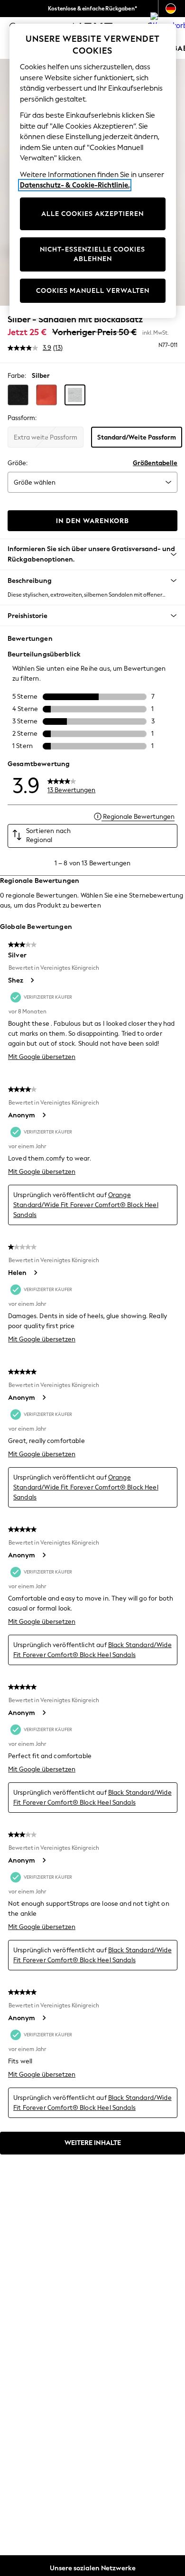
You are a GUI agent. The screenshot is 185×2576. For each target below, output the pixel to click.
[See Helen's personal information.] (35, 1273)
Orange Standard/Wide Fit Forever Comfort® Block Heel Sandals (86, 1205)
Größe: (18, 463)
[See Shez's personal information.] (32, 980)
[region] (93, 171)
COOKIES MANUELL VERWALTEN (93, 291)
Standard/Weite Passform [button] (137, 437)
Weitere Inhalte (93, 2143)
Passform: (22, 418)
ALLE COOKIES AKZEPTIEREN (92, 214)
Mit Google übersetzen (42, 1057)
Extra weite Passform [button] (46, 437)
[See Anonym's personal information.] (44, 1115)
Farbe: (17, 376)
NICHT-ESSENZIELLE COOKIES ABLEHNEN (92, 254)
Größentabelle (155, 463)
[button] (18, 395)
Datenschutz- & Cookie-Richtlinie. (75, 185)
